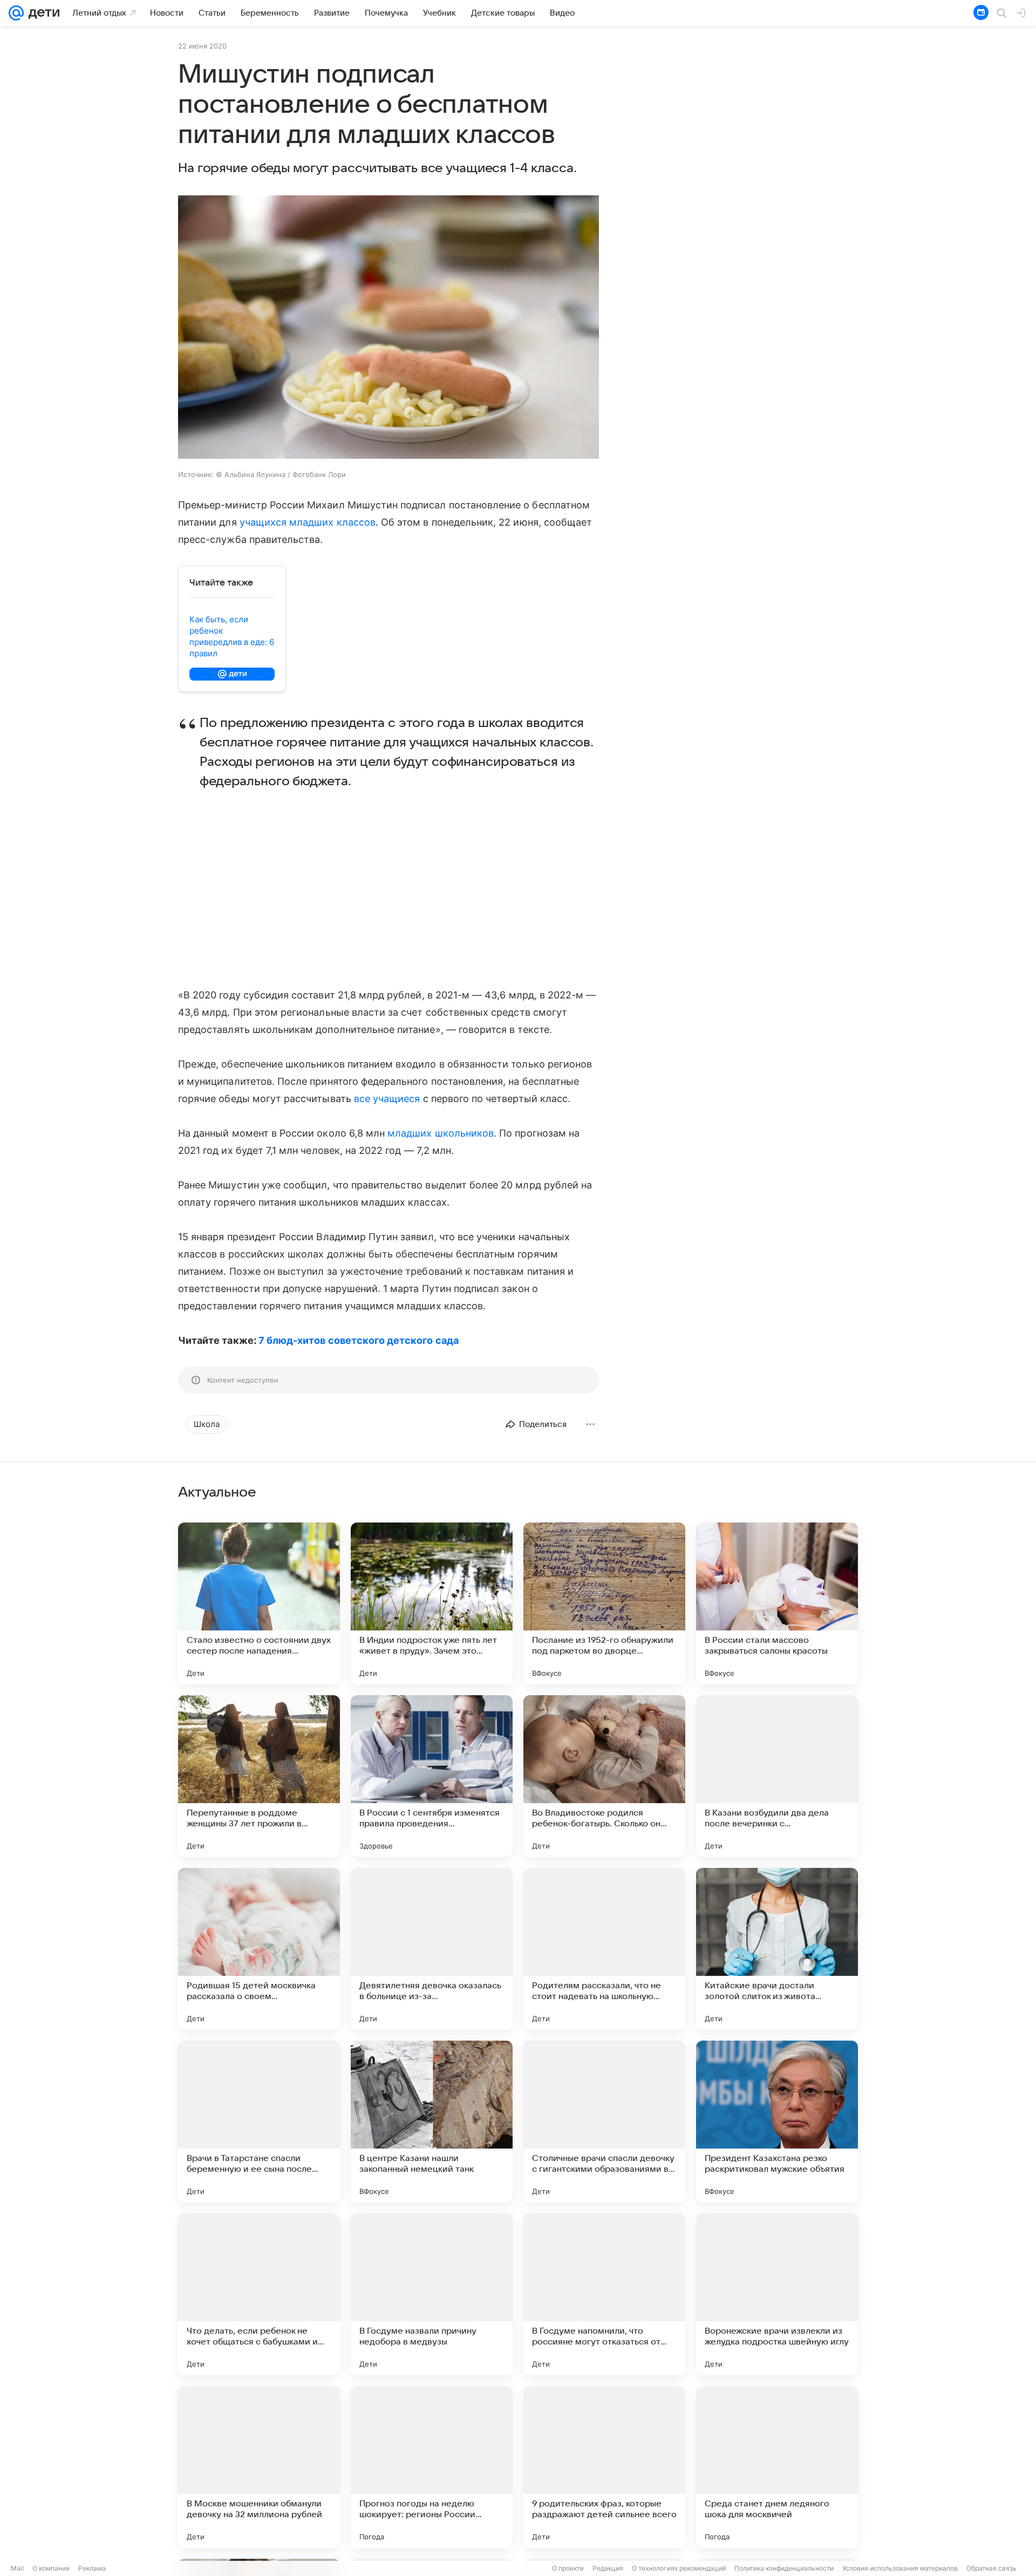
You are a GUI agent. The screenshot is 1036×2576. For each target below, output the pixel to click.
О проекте (568, 2568)
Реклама (92, 2568)
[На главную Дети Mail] (42, 13)
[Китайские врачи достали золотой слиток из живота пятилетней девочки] (777, 1949)
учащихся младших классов (308, 522)
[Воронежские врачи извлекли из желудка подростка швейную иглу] (777, 2294)
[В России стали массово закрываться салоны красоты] (777, 1603)
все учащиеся (387, 1099)
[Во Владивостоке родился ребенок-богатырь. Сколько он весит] (604, 1776)
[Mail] (16, 13)
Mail (17, 2568)
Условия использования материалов (900, 2568)
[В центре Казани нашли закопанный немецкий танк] (432, 2122)
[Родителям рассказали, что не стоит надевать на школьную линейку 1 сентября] (604, 1949)
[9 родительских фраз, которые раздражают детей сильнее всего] (604, 2467)
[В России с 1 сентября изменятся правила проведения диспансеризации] (432, 1776)
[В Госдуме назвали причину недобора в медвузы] (432, 2294)
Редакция (608, 2568)
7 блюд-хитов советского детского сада (359, 1340)
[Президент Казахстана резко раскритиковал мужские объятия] (777, 2122)
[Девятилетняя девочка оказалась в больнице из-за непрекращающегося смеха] (432, 1949)
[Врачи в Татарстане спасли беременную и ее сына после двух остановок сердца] (259, 2122)
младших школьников (441, 1133)
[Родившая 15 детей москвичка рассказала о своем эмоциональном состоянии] (259, 1949)
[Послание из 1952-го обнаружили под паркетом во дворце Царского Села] (604, 1603)
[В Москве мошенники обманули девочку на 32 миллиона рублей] (259, 2467)
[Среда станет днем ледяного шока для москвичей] (777, 2467)
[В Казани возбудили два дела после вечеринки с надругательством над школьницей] (777, 1776)
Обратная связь (991, 2568)
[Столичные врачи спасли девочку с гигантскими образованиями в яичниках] (604, 2122)
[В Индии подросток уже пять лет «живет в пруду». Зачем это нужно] (432, 1603)
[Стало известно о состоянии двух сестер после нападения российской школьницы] (259, 1603)
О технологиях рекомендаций (679, 2568)
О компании (51, 2568)
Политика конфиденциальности (784, 2568)
